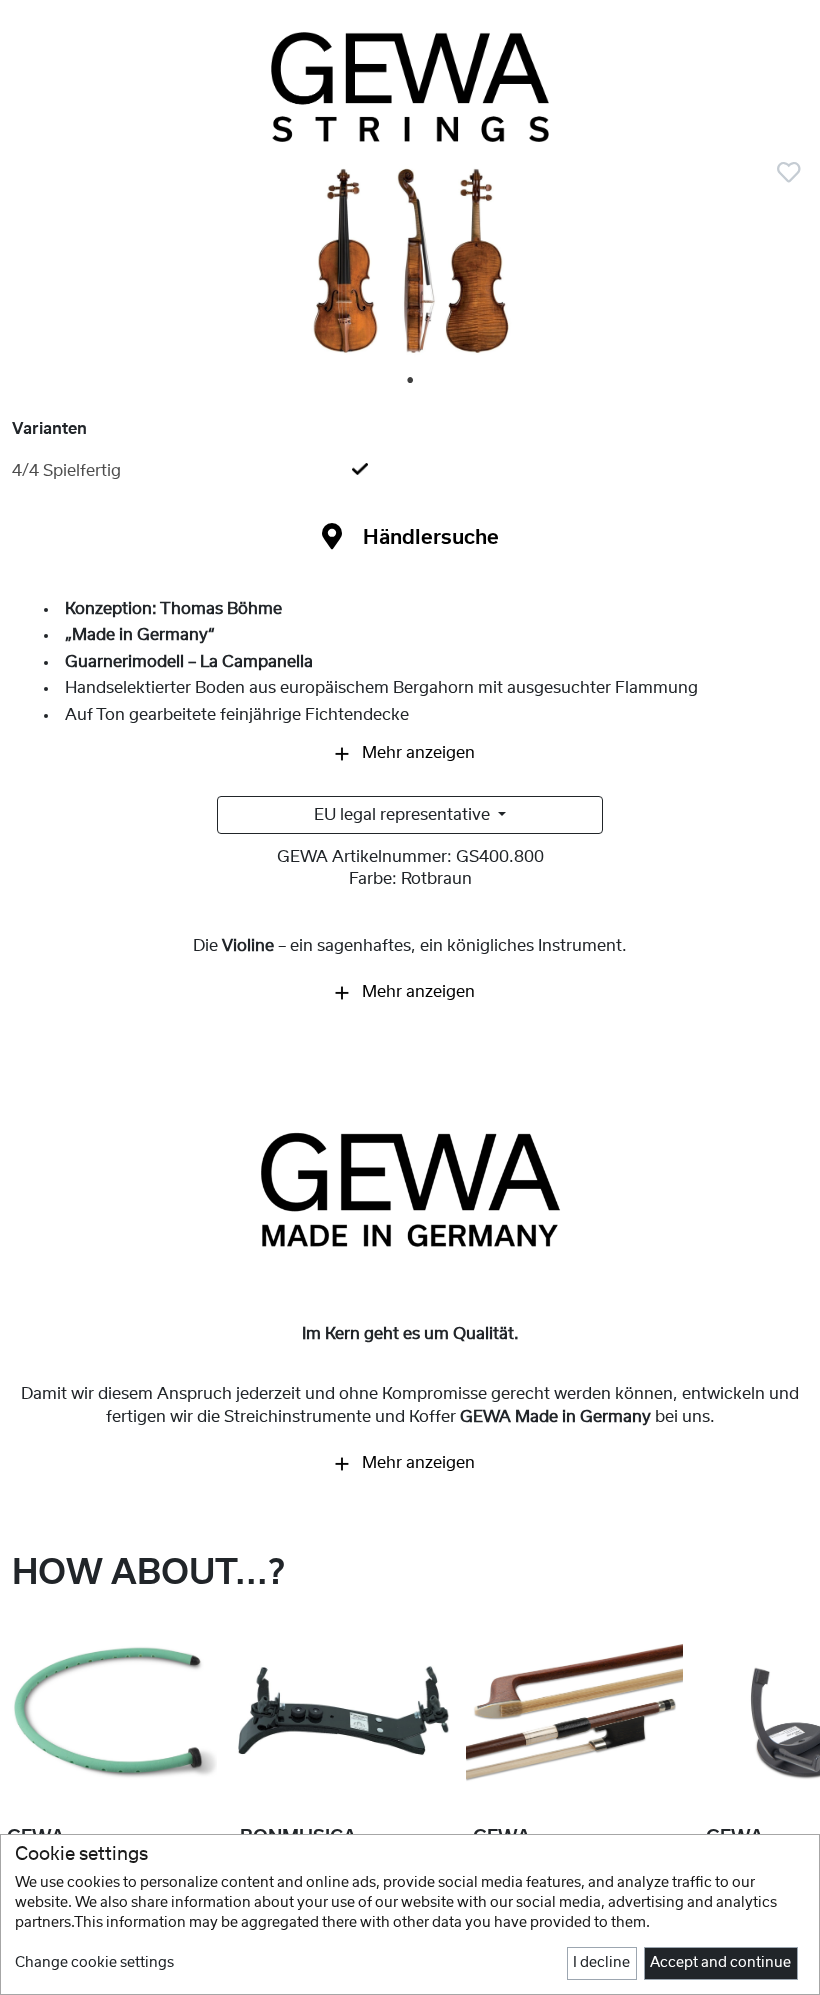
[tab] (410, 471)
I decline (601, 1963)
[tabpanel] (410, 270)
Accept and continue (720, 1963)
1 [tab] (411, 381)
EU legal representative (404, 815)
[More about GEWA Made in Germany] (410, 1190)
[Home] (410, 87)
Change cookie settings (94, 1963)
